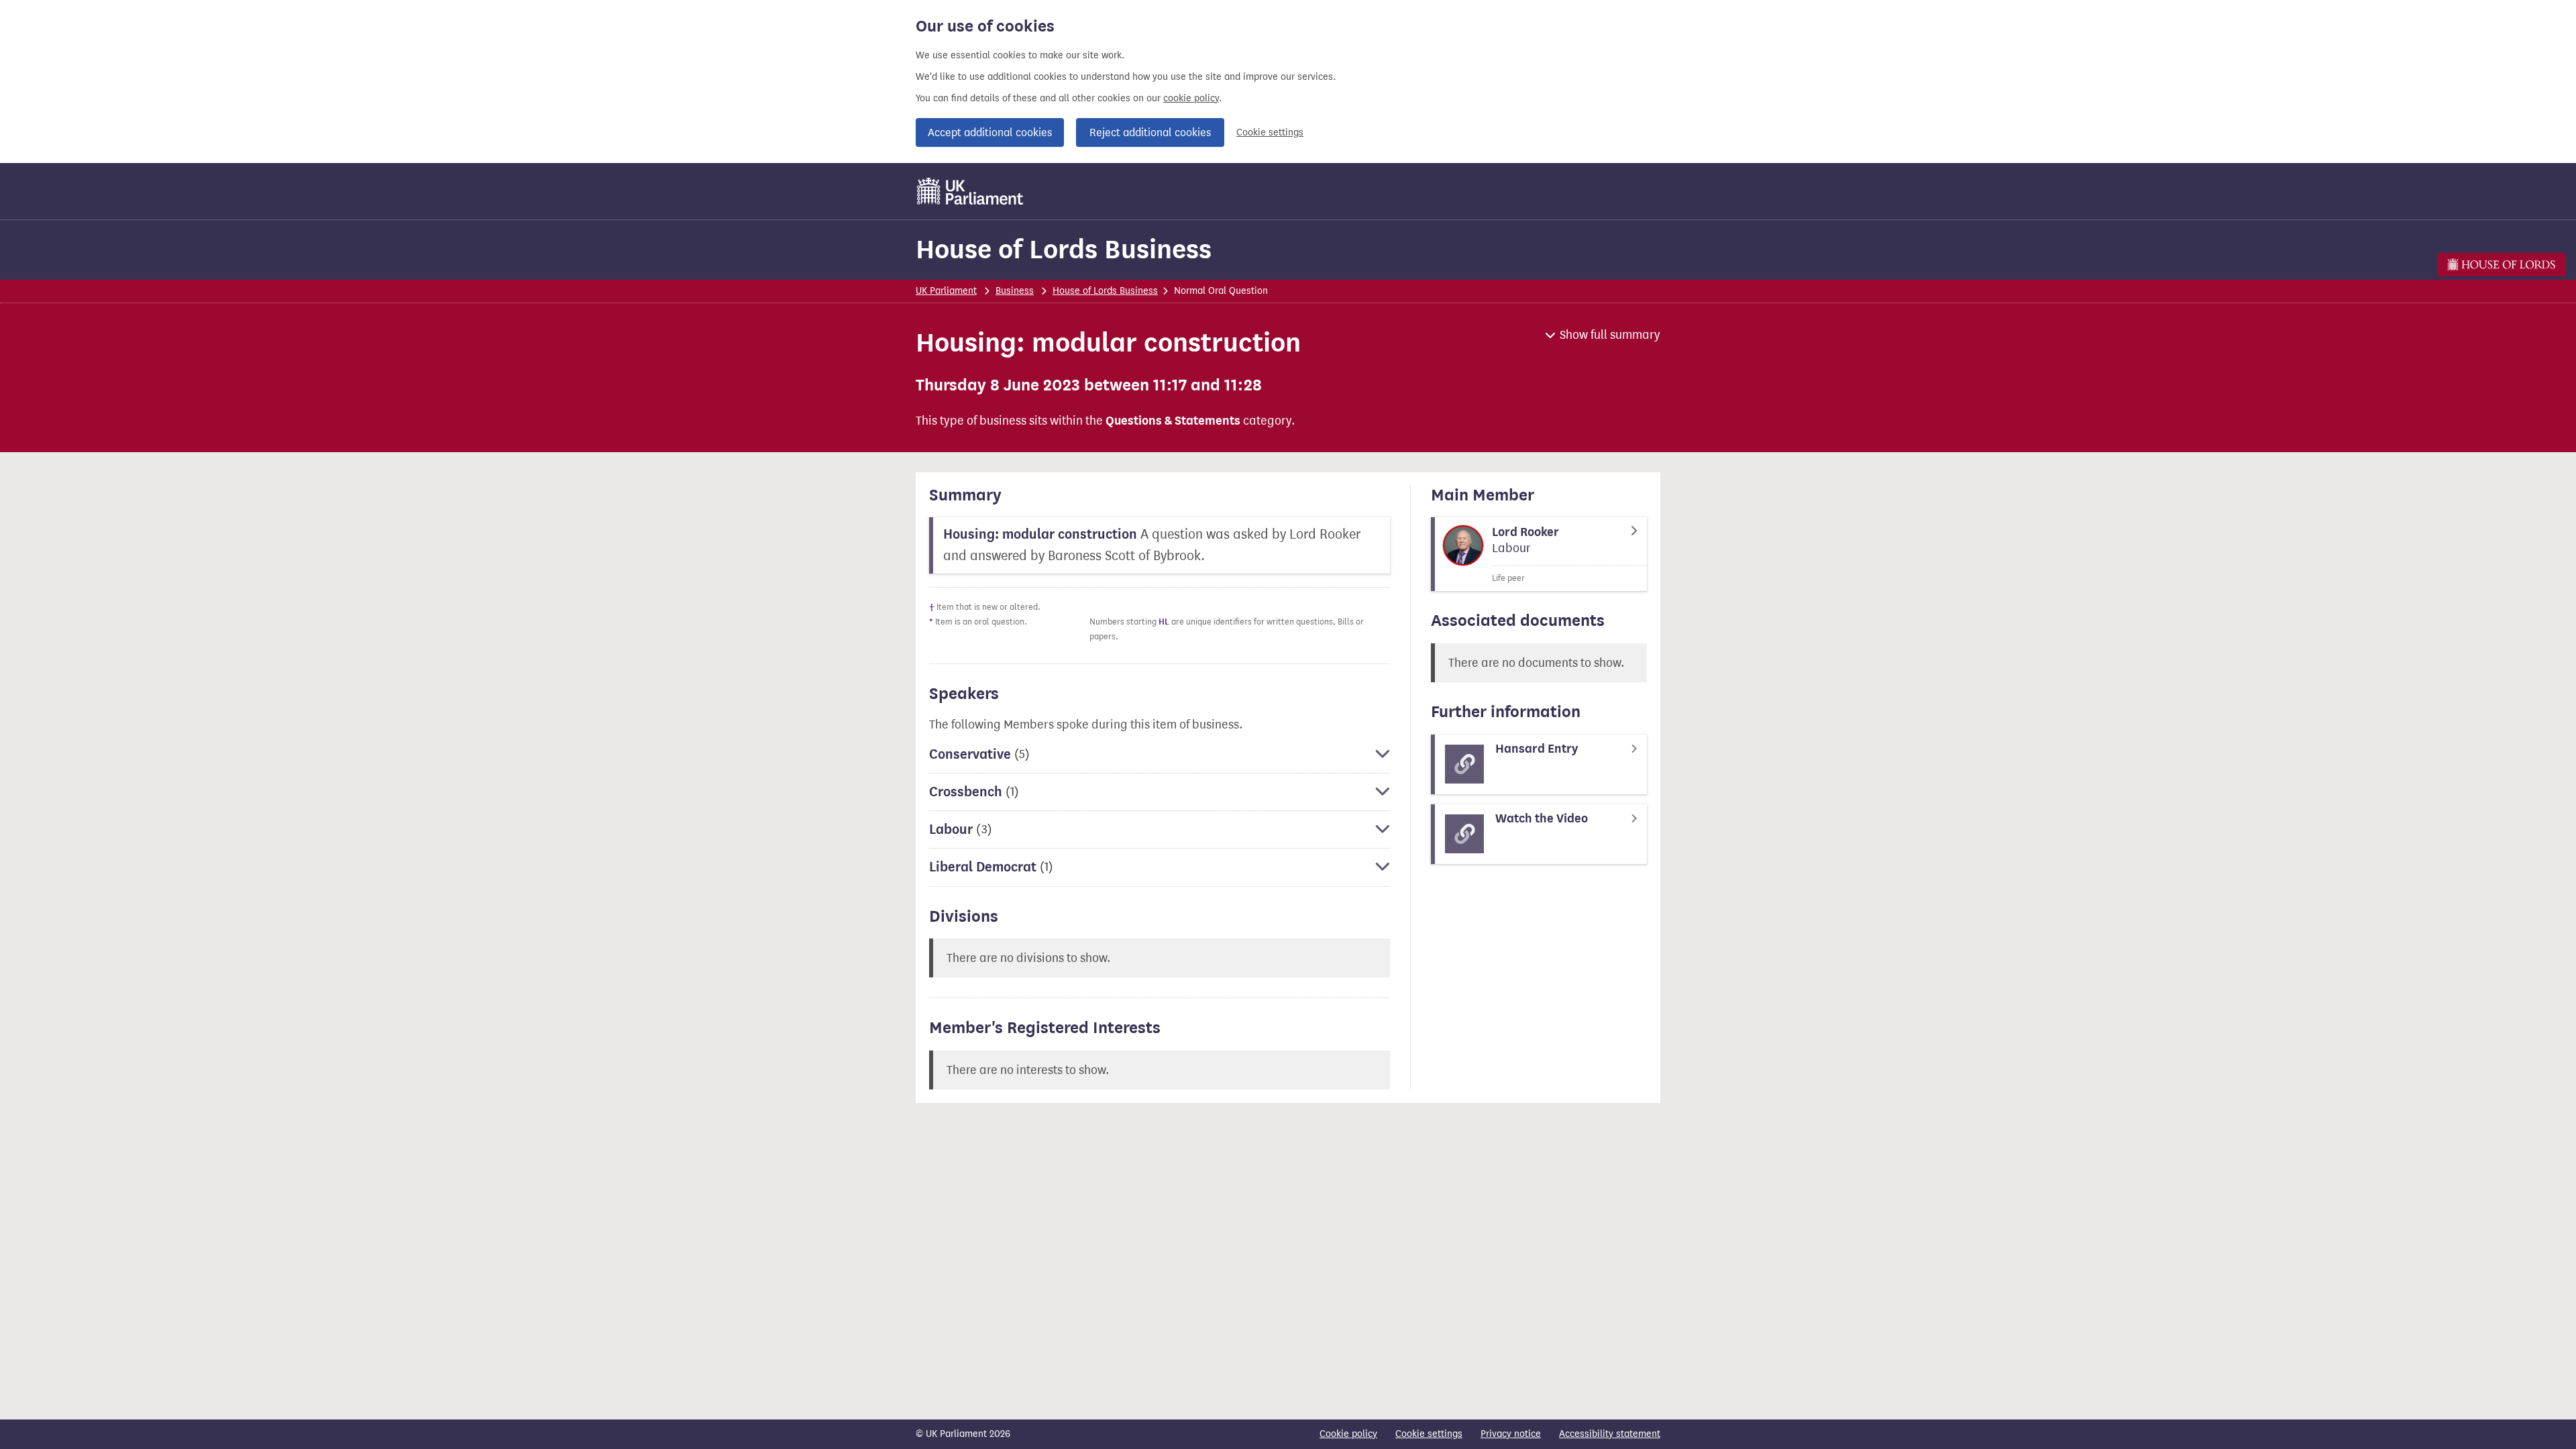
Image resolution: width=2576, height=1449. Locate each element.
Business (1015, 291)
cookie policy (1191, 98)
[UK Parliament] (970, 191)
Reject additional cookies (1150, 132)
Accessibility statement (1610, 1434)
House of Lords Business (1064, 249)
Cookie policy (1348, 1434)
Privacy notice (1511, 1434)
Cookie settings (1270, 132)
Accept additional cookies (990, 132)
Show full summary (1610, 335)
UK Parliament (946, 291)
